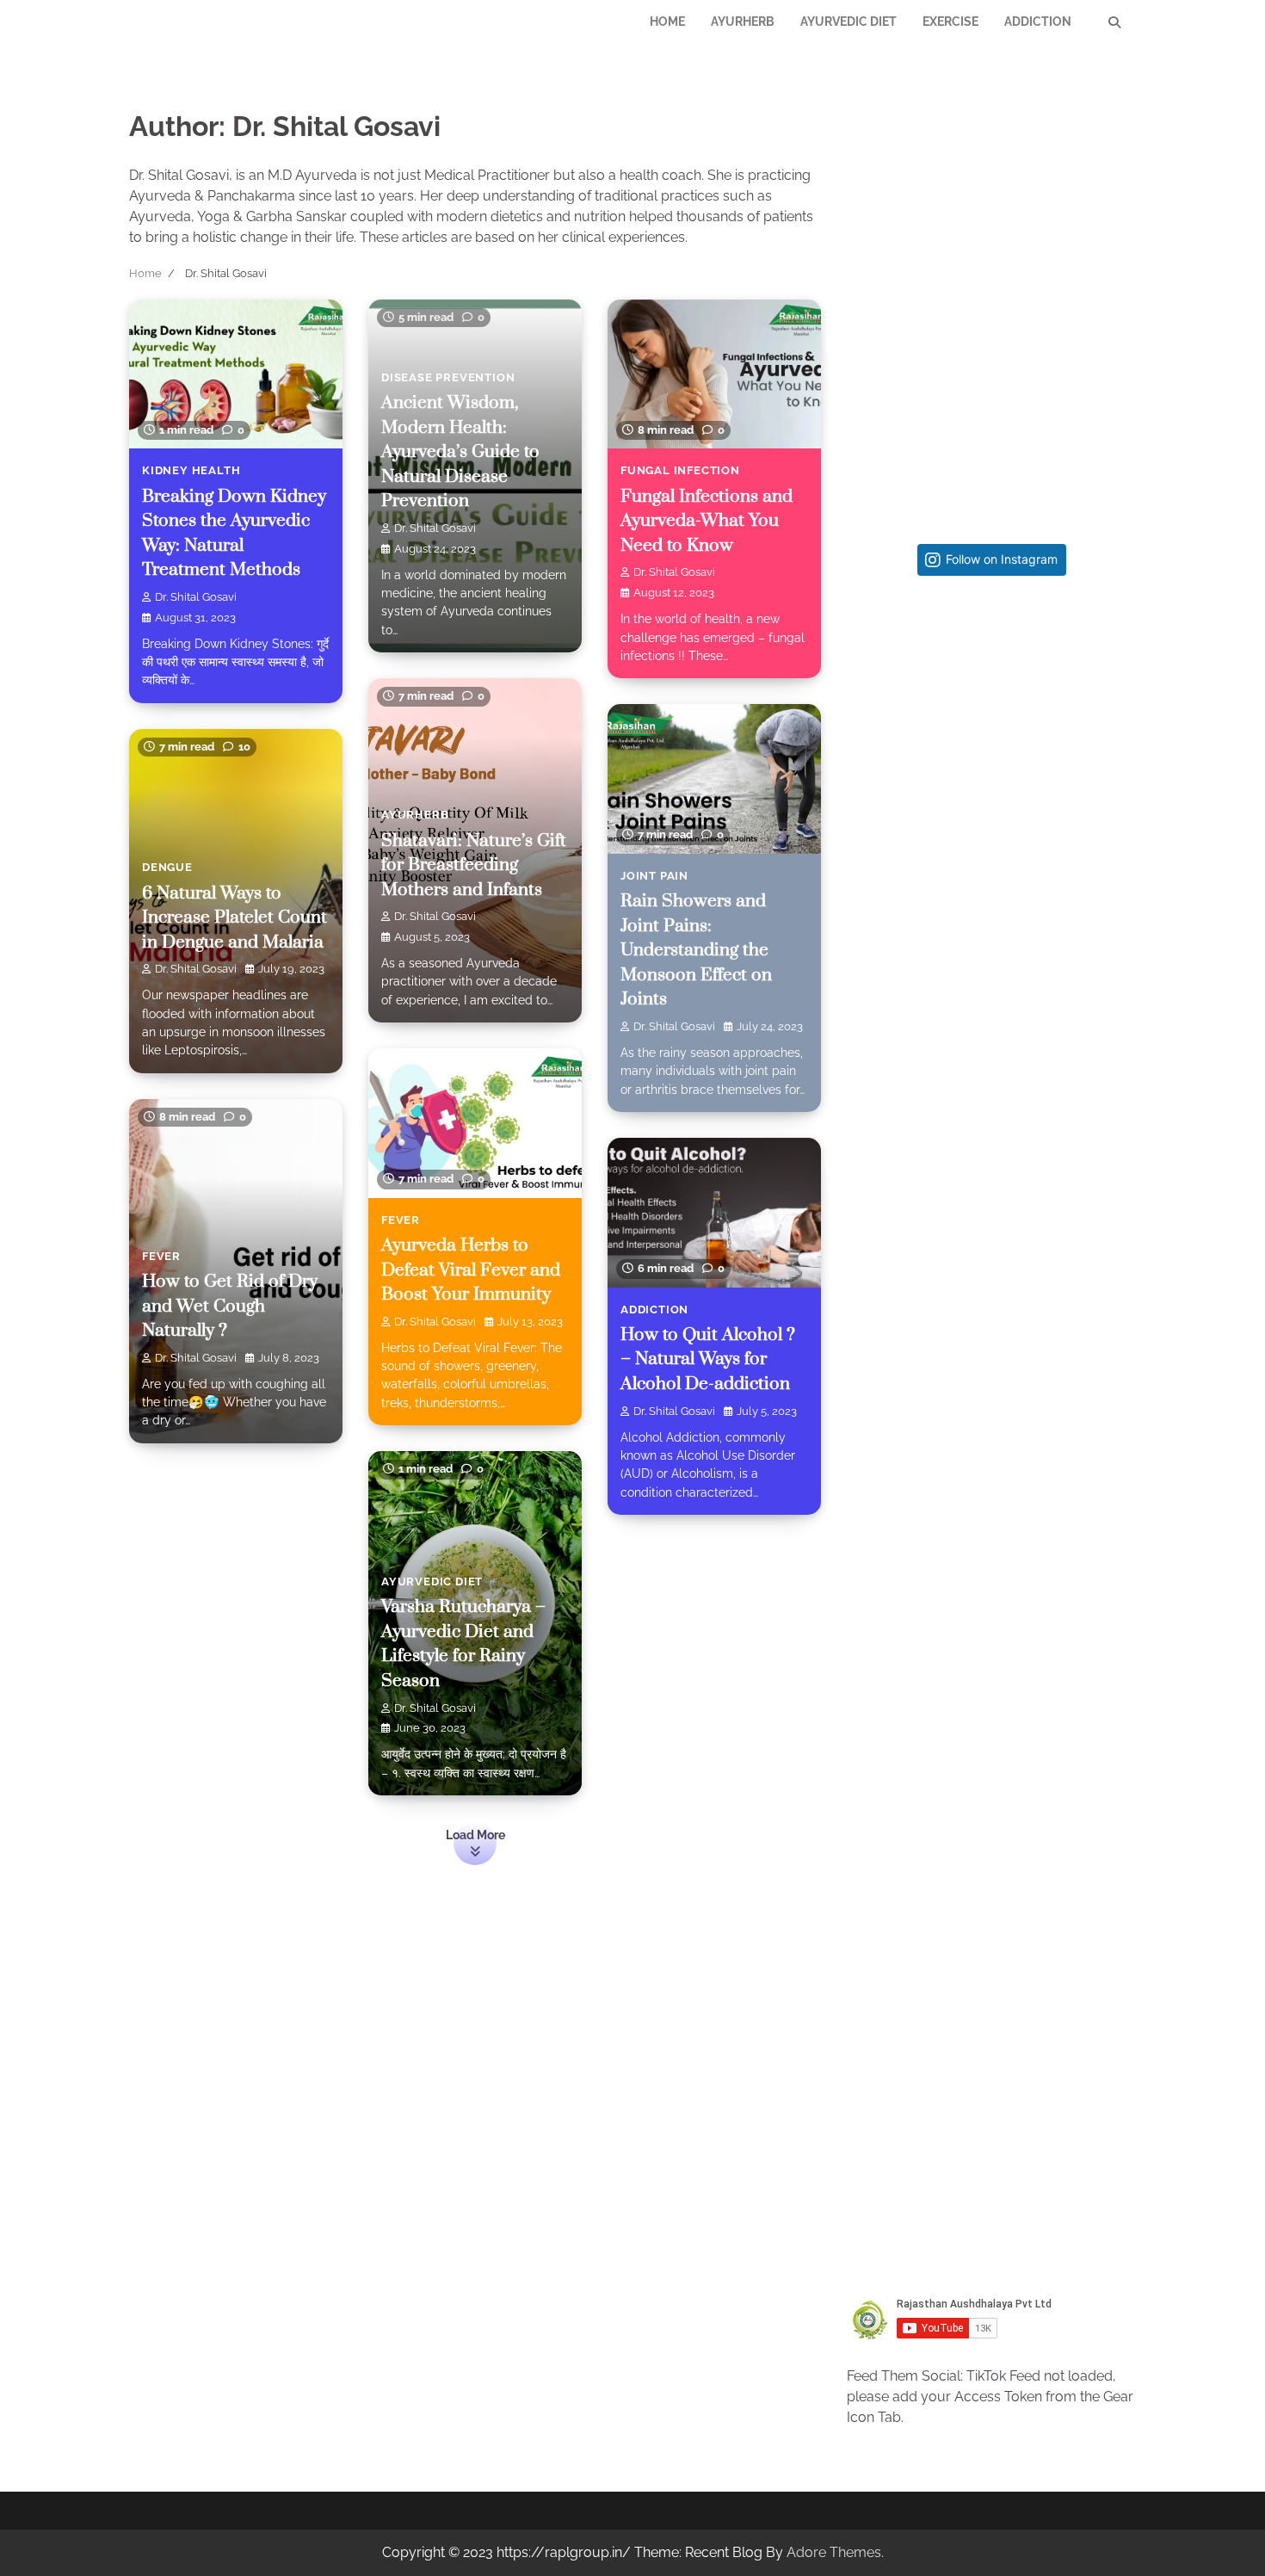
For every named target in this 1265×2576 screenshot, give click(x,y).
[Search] (1114, 22)
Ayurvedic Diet (848, 22)
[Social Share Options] (868, 856)
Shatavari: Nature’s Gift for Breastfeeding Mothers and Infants (474, 865)
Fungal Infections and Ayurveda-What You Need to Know (707, 521)
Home (667, 22)
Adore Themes (834, 2552)
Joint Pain (654, 876)
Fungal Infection (680, 470)
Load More (475, 1835)
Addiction (1038, 22)
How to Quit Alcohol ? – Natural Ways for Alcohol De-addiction (708, 1359)
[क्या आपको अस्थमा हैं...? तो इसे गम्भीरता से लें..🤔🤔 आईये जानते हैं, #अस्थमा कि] (992, 1292)
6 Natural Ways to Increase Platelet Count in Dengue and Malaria (234, 918)
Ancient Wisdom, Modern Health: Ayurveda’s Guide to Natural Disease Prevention (460, 452)
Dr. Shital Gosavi (196, 597)
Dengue (167, 867)
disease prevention (448, 377)
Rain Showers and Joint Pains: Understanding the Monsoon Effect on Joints (696, 950)
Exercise (950, 22)
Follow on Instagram (1002, 559)
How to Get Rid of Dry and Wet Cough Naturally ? (230, 1306)
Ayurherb (743, 22)
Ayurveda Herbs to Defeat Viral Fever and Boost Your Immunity (471, 1270)
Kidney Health (191, 470)
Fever (401, 1220)
